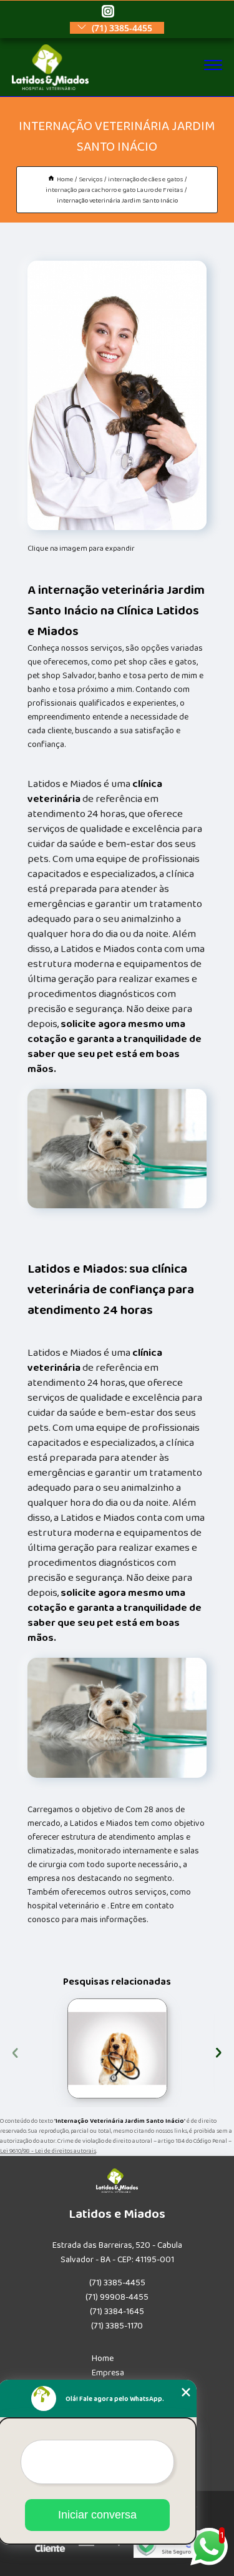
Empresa (108, 2373)
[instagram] (108, 12)
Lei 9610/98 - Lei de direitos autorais (48, 2151)
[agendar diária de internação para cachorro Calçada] (117, 2048)
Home (103, 2358)
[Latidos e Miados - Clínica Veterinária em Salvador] (50, 88)
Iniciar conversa (97, 2515)
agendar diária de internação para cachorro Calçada (58, 2048)
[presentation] (15, 2051)
